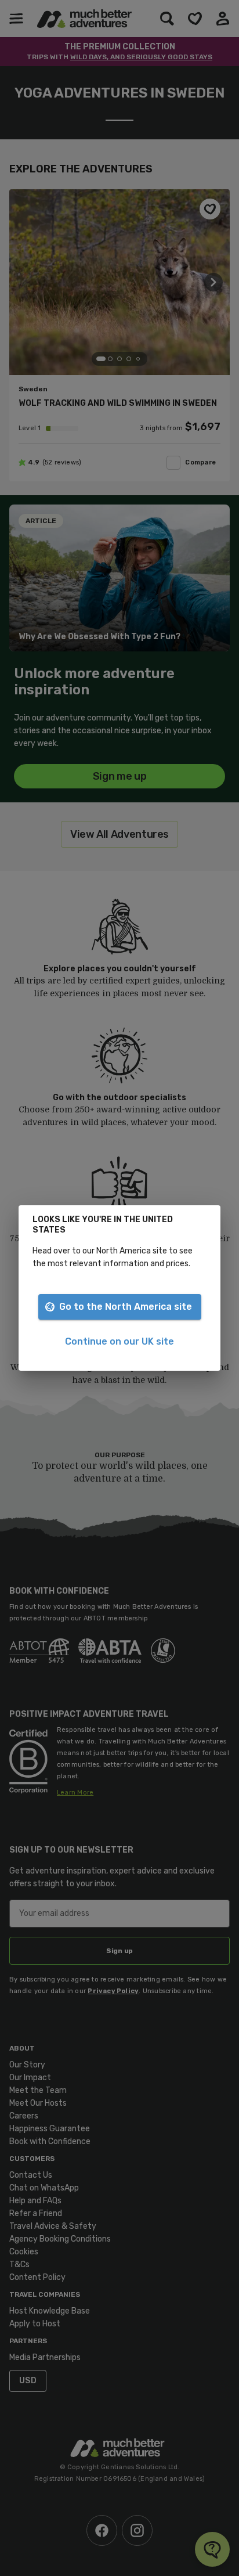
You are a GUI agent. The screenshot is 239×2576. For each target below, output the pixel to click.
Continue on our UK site (119, 1341)
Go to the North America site (126, 1307)
